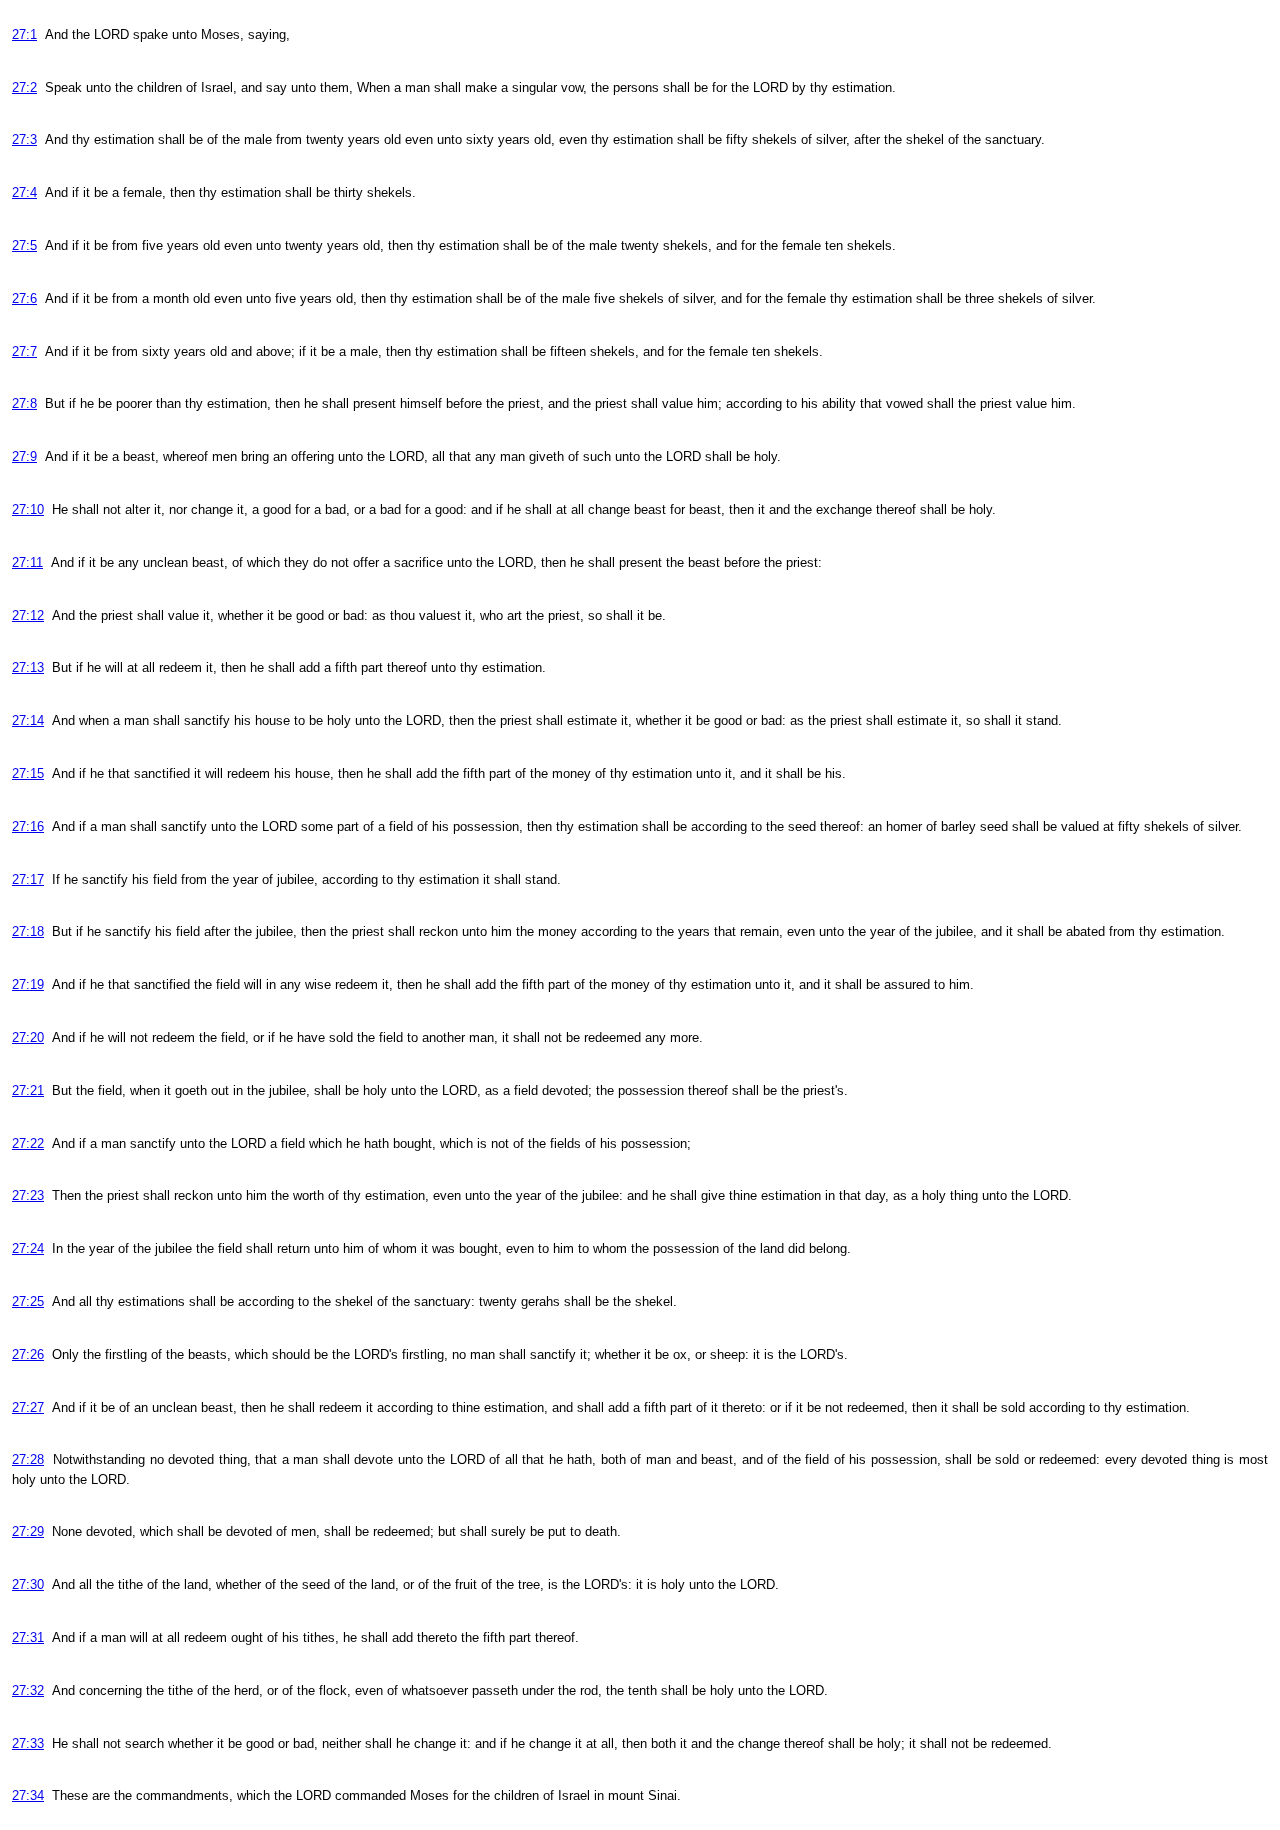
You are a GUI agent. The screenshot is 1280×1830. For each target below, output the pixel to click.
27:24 (28, 1248)
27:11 (27, 562)
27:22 (28, 1143)
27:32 (28, 1690)
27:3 (24, 139)
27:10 (28, 509)
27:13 (28, 667)
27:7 (24, 351)
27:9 (24, 456)
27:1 (24, 34)
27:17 (28, 879)
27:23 (28, 1195)
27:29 (28, 1531)
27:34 (28, 1795)
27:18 (28, 931)
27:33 (28, 1743)
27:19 (28, 984)
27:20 (28, 1037)
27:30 (28, 1584)
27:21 (28, 1090)
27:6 (24, 298)
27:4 (24, 192)
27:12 (28, 615)
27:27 (28, 1407)
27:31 (28, 1637)
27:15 (28, 773)
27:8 (24, 403)
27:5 (24, 245)
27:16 (28, 826)
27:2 (24, 87)
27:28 (28, 1459)
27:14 (28, 720)
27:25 (28, 1301)
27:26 (28, 1354)
